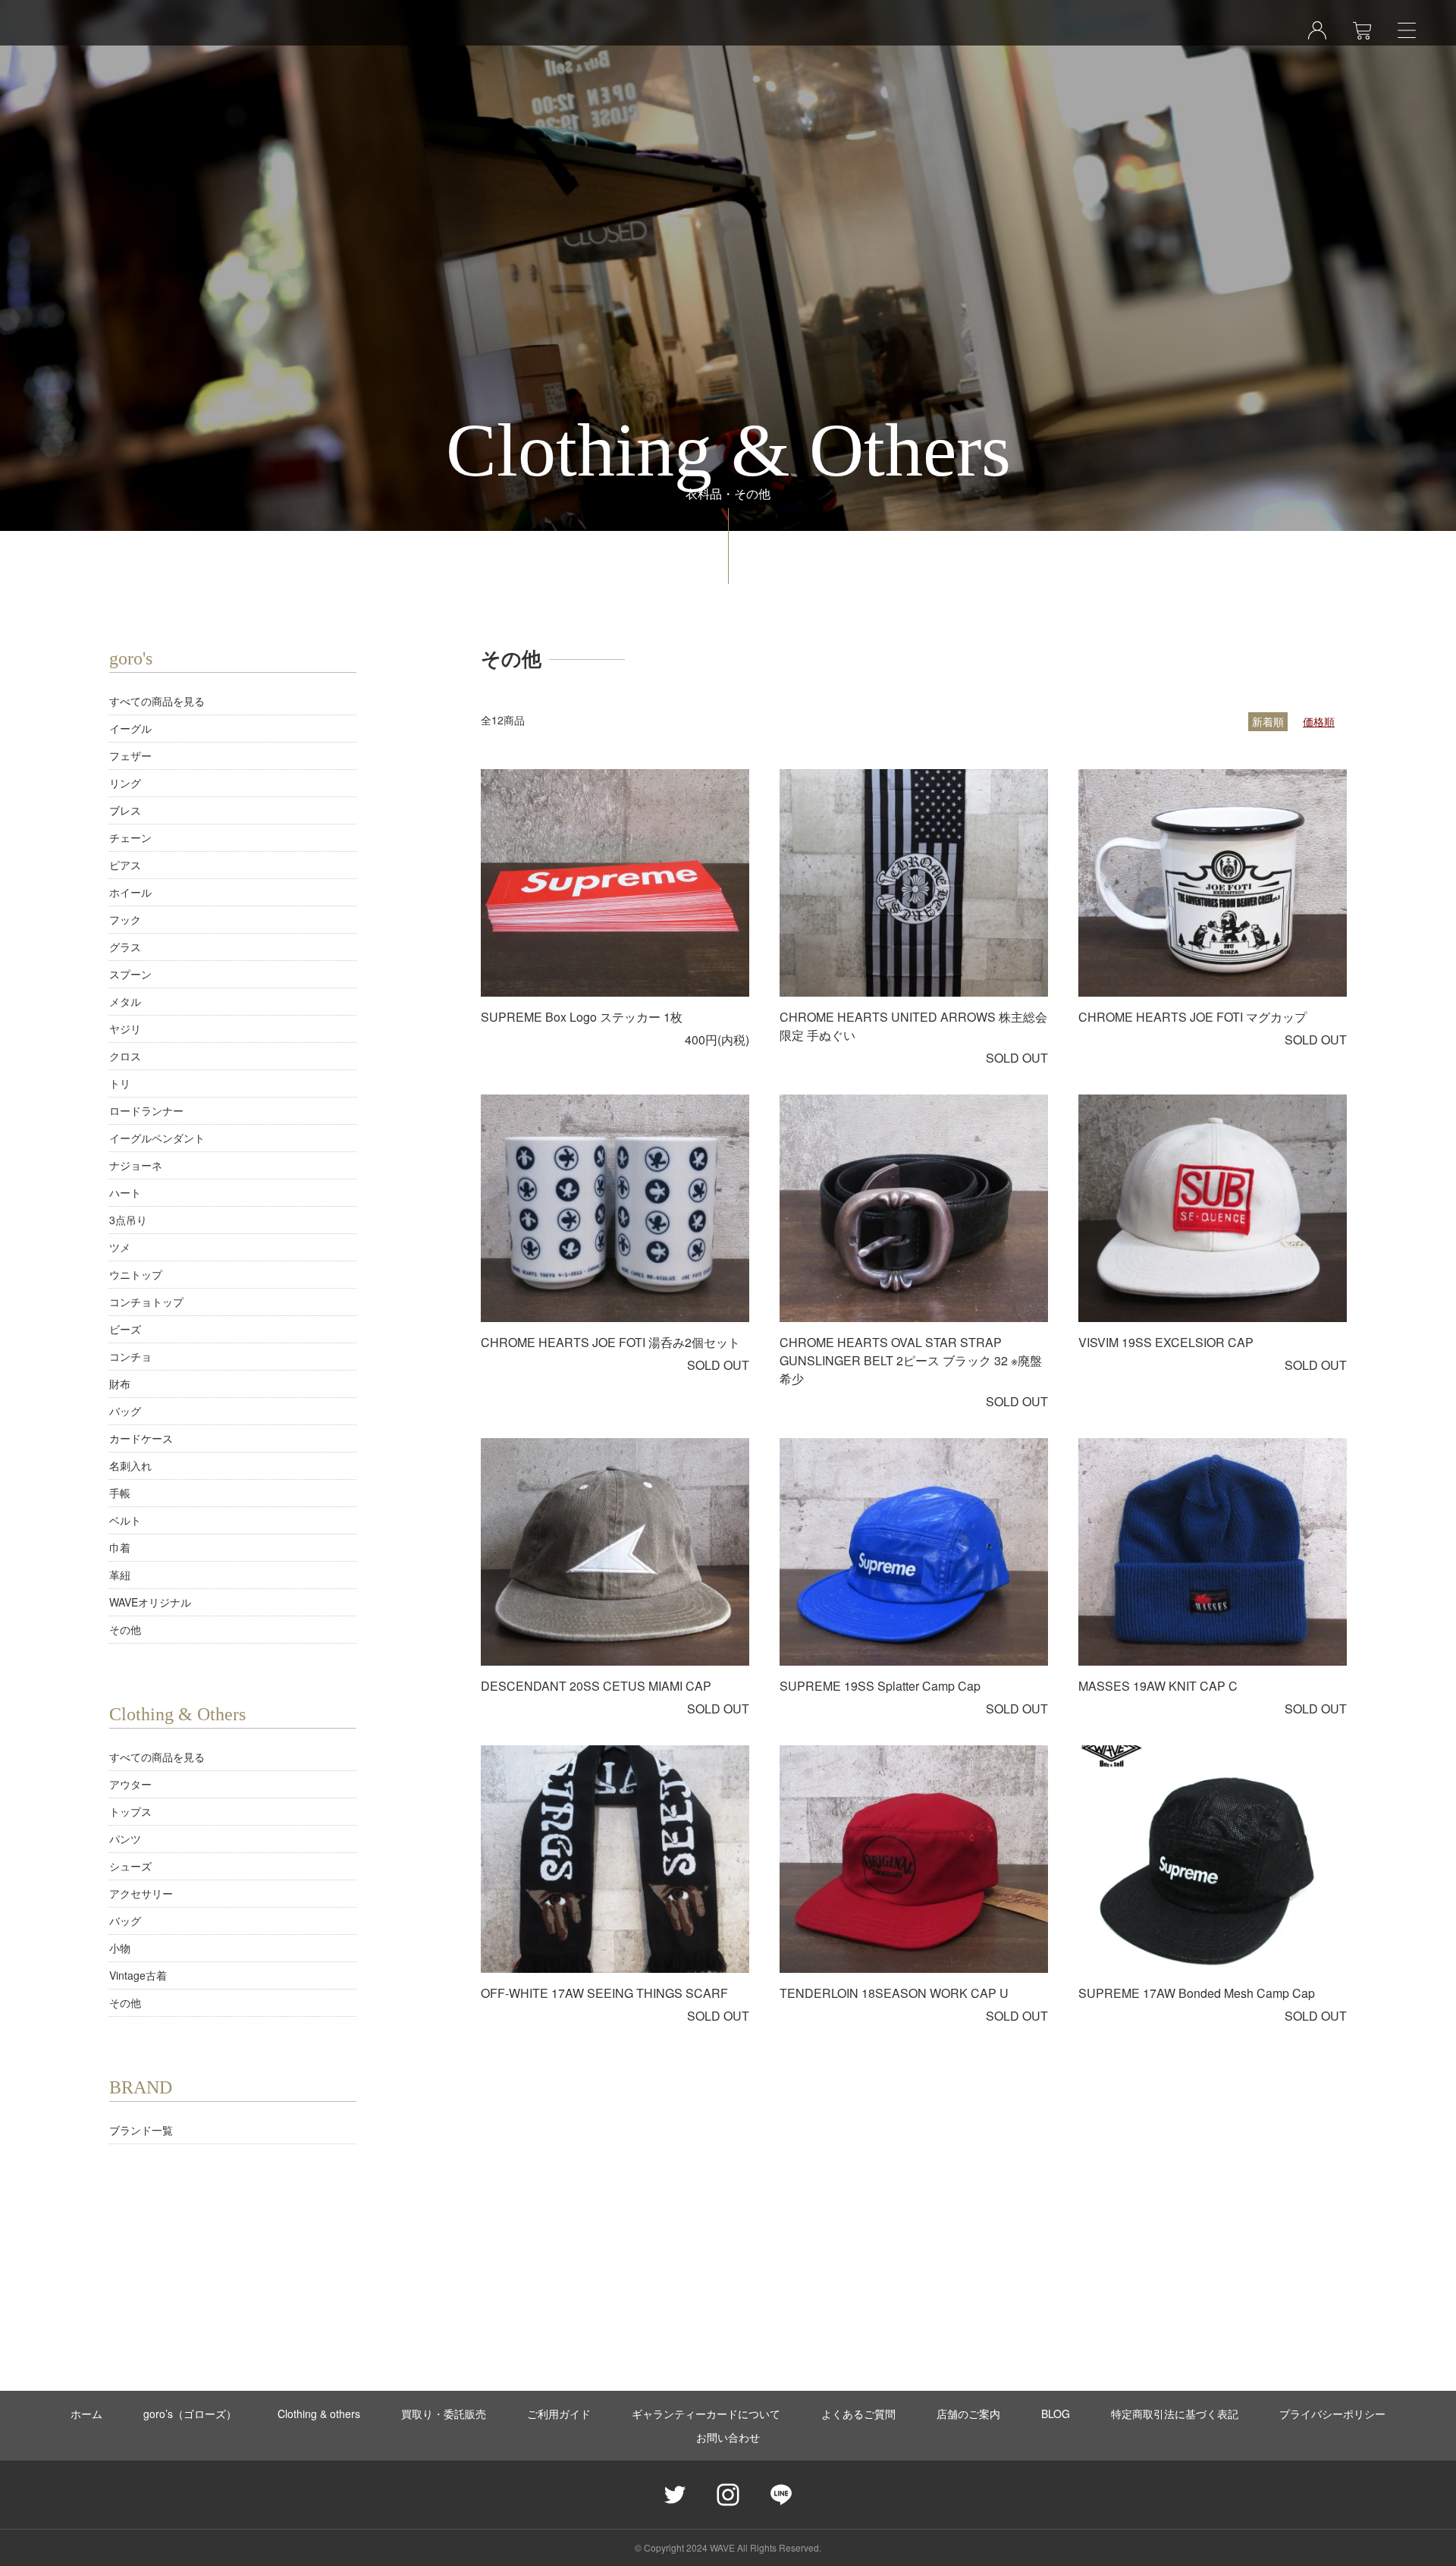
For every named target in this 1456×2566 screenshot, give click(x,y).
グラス (125, 947)
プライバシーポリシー (1332, 2414)
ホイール (130, 892)
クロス (125, 1056)
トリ (120, 1083)
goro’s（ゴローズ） (190, 2414)
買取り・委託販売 (444, 2414)
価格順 (1319, 721)
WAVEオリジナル (150, 1602)
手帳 (120, 1493)
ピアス (125, 865)
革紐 (120, 1575)
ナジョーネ (136, 1165)
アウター (130, 1784)
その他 (125, 1629)
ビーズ (125, 1329)
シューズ (130, 1866)
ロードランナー (146, 1110)
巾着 (120, 1547)
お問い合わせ (728, 2437)
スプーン (130, 974)
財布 (120, 1384)
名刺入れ (130, 1465)
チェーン (130, 837)
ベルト (125, 1520)
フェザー (130, 755)
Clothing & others (319, 2414)
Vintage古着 (138, 1975)
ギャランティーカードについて (706, 2414)
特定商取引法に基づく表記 (1175, 2414)
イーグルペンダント (157, 1138)
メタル (125, 1001)
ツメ (120, 1247)
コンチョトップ (146, 1302)
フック (125, 919)
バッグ (125, 1411)
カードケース (141, 1438)
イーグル (130, 728)
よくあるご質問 (858, 2414)
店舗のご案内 (968, 2414)
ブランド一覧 (141, 2130)
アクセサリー (141, 1893)
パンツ (125, 1839)
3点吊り (128, 1220)
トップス (130, 1811)
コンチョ (130, 1356)
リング (125, 783)
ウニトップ (136, 1274)
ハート (125, 1192)
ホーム (86, 2414)
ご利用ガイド (559, 2414)
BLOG (1056, 2414)
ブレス (125, 810)
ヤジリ (125, 1029)
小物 (120, 1948)
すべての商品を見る (157, 701)
